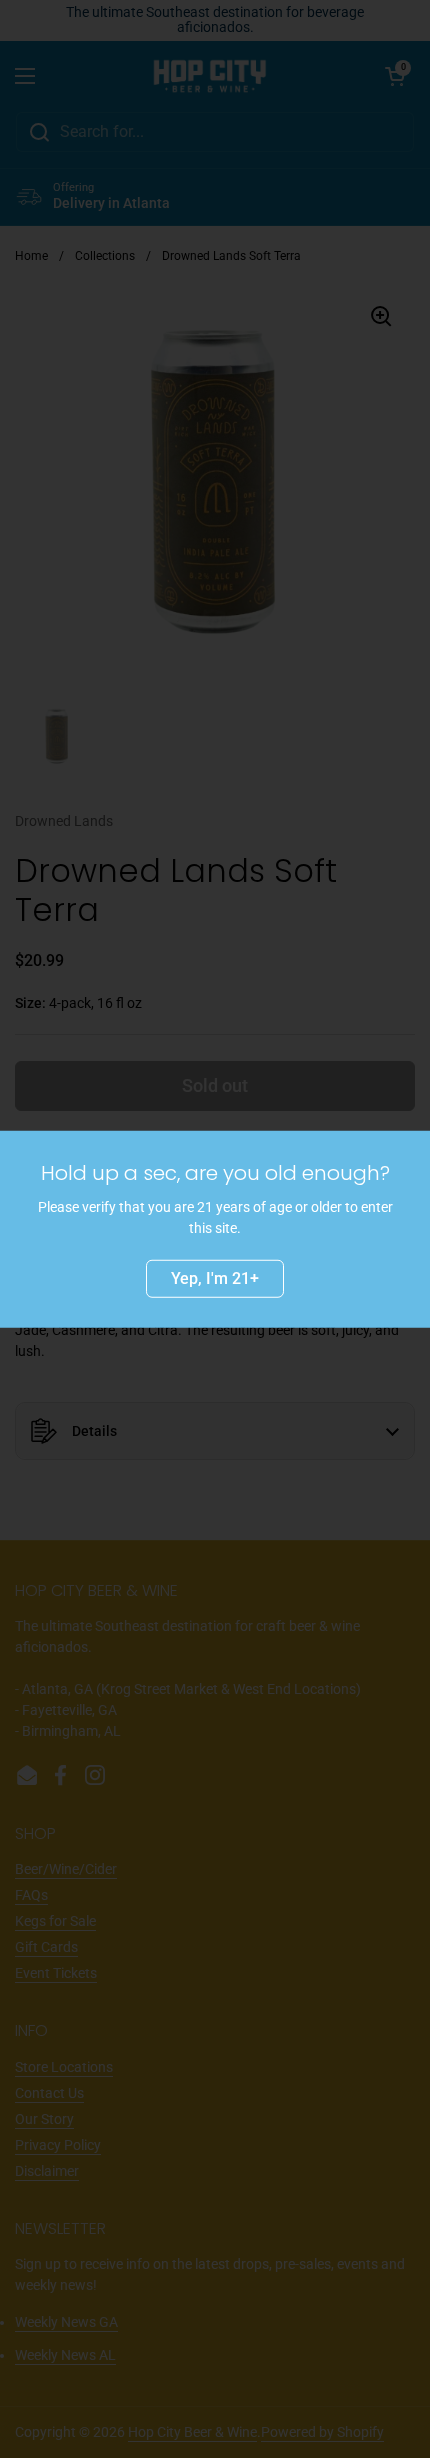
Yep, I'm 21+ (215, 1277)
